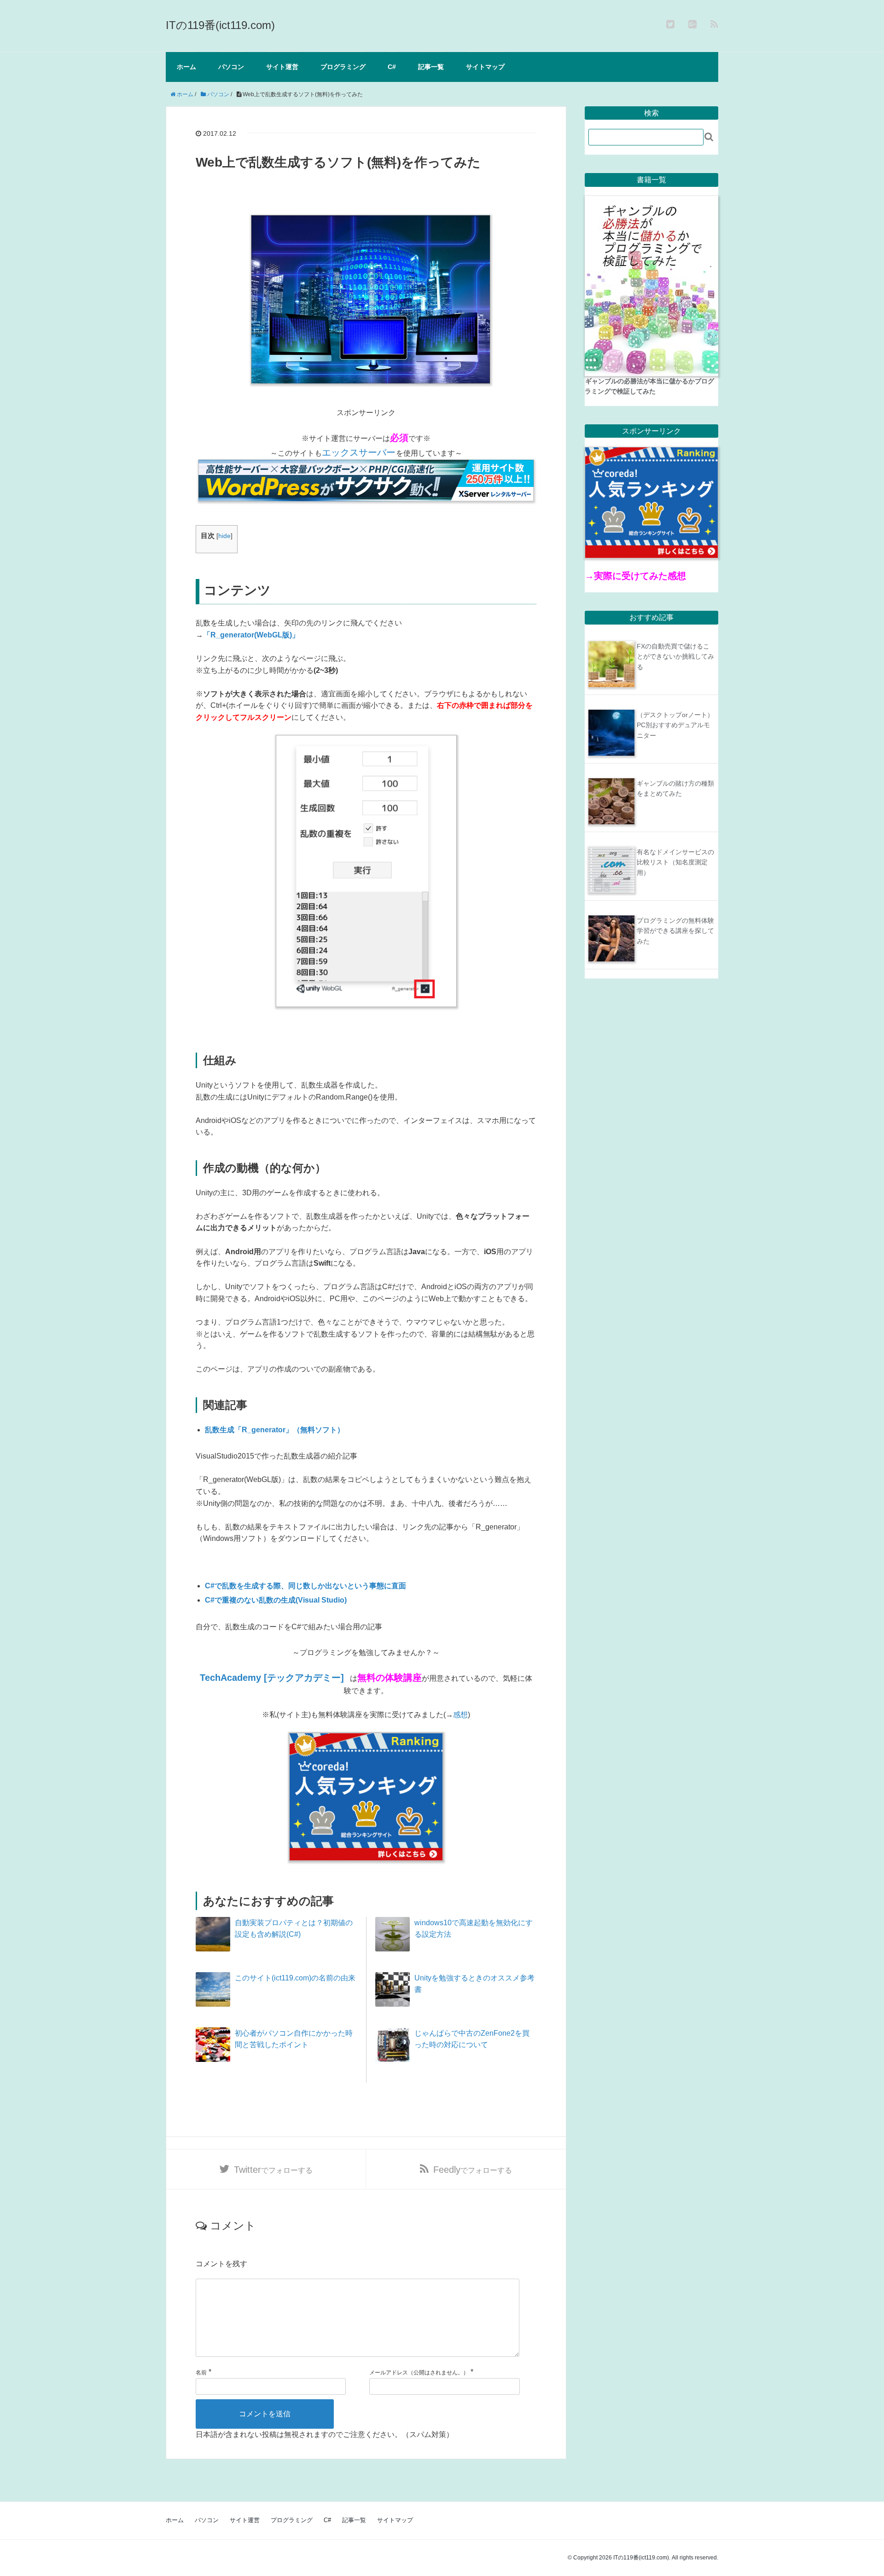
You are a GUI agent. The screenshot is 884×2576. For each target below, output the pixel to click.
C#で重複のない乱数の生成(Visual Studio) (276, 1600)
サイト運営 (282, 67)
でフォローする (273, 2170)
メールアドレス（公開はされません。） (419, 2373)
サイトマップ (485, 67)
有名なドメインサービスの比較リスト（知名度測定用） (675, 862)
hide (224, 536)
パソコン (231, 67)
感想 (460, 1715)
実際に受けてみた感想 (640, 576)
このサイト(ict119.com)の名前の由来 (295, 1978)
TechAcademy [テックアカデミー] (272, 1678)
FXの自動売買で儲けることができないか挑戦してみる (675, 657)
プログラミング (343, 67)
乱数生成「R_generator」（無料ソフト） (275, 1430)
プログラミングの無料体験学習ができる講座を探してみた (675, 931)
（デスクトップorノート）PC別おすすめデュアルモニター (675, 725)
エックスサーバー (359, 452)
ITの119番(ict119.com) (220, 25)
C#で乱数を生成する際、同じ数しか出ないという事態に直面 (305, 1586)
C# (392, 67)
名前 (201, 2373)
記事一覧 (431, 67)
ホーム (186, 67)
